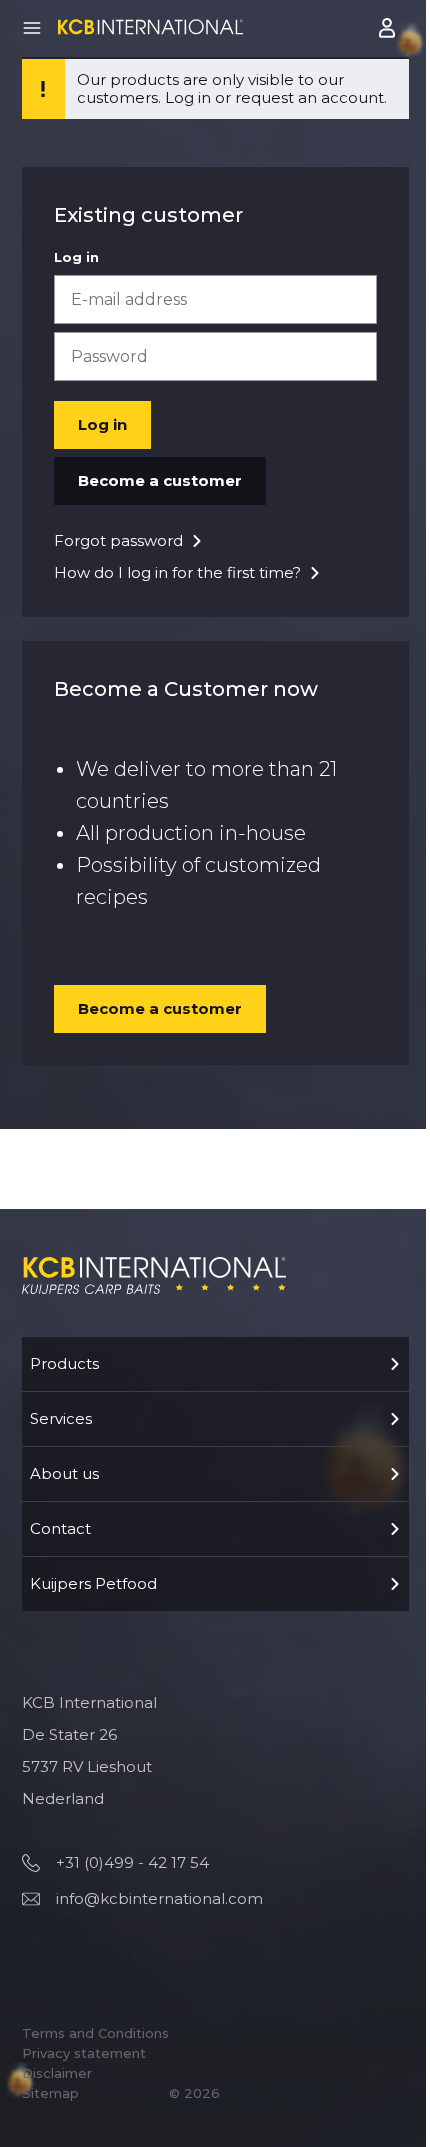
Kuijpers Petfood (93, 1583)
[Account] (389, 28)
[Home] (150, 26)
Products (64, 1363)
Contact (60, 1528)
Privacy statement (84, 2053)
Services (61, 1418)
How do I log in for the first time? (177, 572)
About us (64, 1473)
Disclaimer (57, 2073)
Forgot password (118, 540)
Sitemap (50, 2093)
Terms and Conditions (95, 2033)
